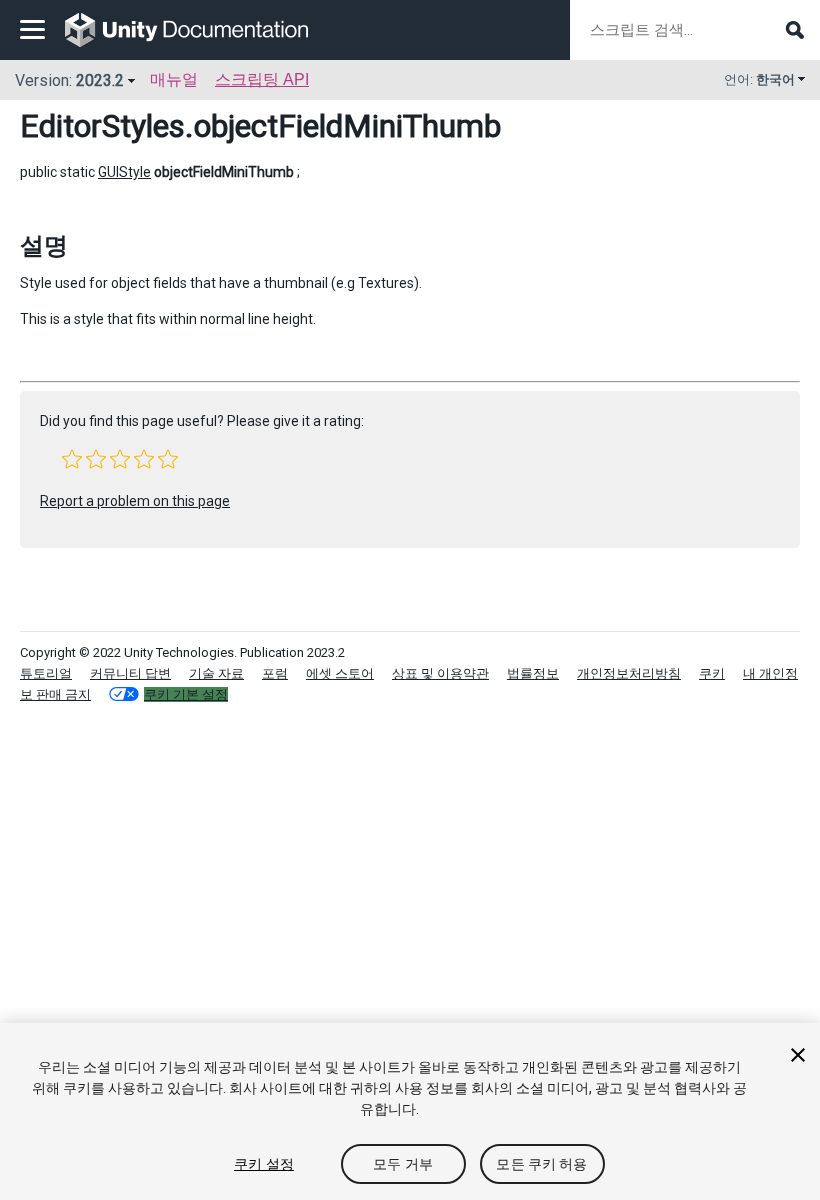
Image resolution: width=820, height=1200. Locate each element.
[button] (72, 459)
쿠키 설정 (264, 1164)
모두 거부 (403, 1164)
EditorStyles (102, 126)
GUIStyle (124, 172)
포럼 (275, 673)
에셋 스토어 (340, 673)
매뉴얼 (174, 79)
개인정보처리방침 (629, 673)
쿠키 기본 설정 (186, 694)
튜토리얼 (46, 673)
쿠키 (712, 673)
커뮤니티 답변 (130, 673)
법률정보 (533, 673)
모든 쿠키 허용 (541, 1164)
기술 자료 (216, 673)
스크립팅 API (262, 79)
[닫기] (798, 1055)
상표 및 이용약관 (440, 673)
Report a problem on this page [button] (135, 501)
